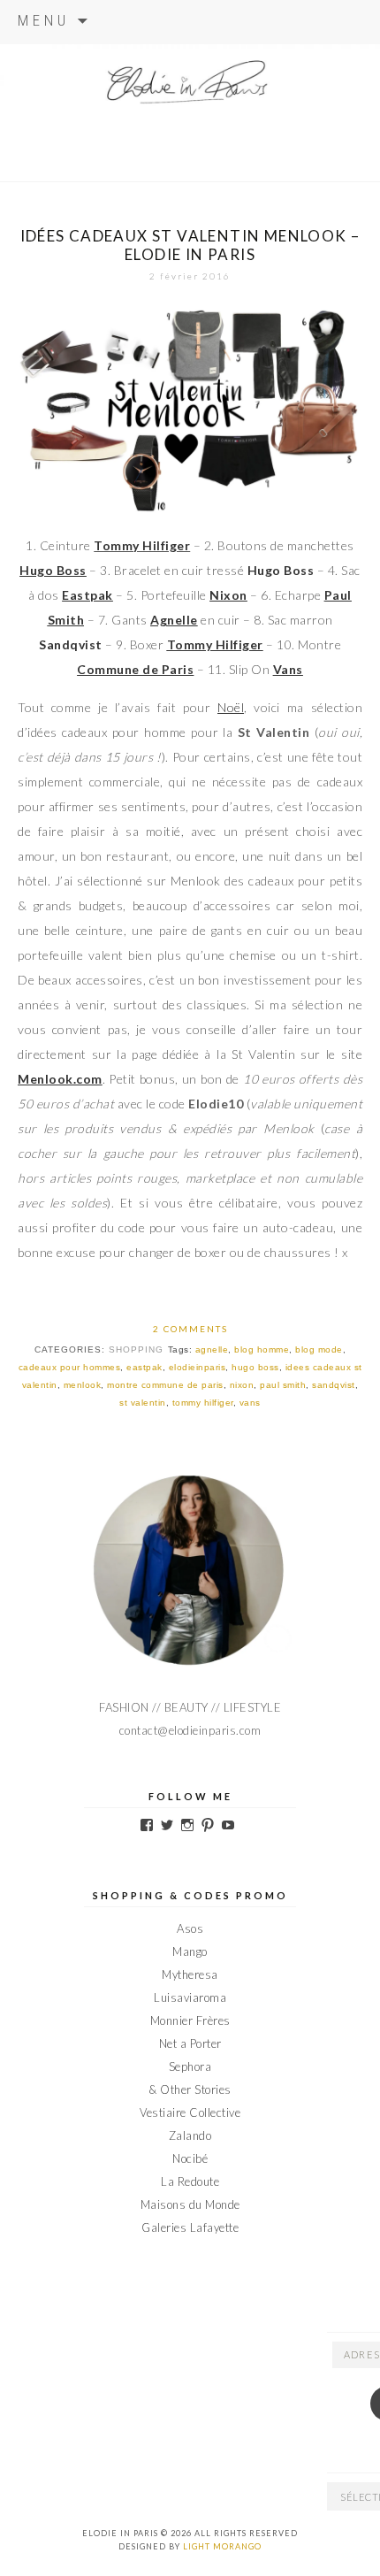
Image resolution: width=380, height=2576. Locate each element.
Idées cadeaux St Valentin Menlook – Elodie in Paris (190, 245)
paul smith (283, 1385)
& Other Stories (190, 2089)
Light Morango (222, 2546)
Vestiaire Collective (190, 2112)
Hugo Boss (53, 570)
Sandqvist (71, 644)
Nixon (228, 595)
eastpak (144, 1367)
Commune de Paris (135, 669)
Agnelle (174, 620)
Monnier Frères (190, 2020)
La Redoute (190, 2181)
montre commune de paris (165, 1385)
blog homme (262, 1349)
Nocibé (190, 2158)
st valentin (143, 1403)
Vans (288, 669)
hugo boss (255, 1367)
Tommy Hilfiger (215, 644)
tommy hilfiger (203, 1403)
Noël (231, 707)
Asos (190, 1928)
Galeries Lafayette (190, 2227)
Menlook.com (60, 1079)
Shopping (136, 1349)
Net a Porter (190, 2043)
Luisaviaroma (190, 1997)
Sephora (190, 2066)
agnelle (212, 1349)
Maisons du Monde (190, 2204)
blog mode (319, 1349)
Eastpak (87, 595)
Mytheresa (190, 1974)
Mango (190, 1951)
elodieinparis (198, 1367)
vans (250, 1403)
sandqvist (334, 1385)
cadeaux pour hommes (70, 1367)
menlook (83, 1385)
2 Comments (190, 1329)
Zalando (190, 2135)
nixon (242, 1385)
